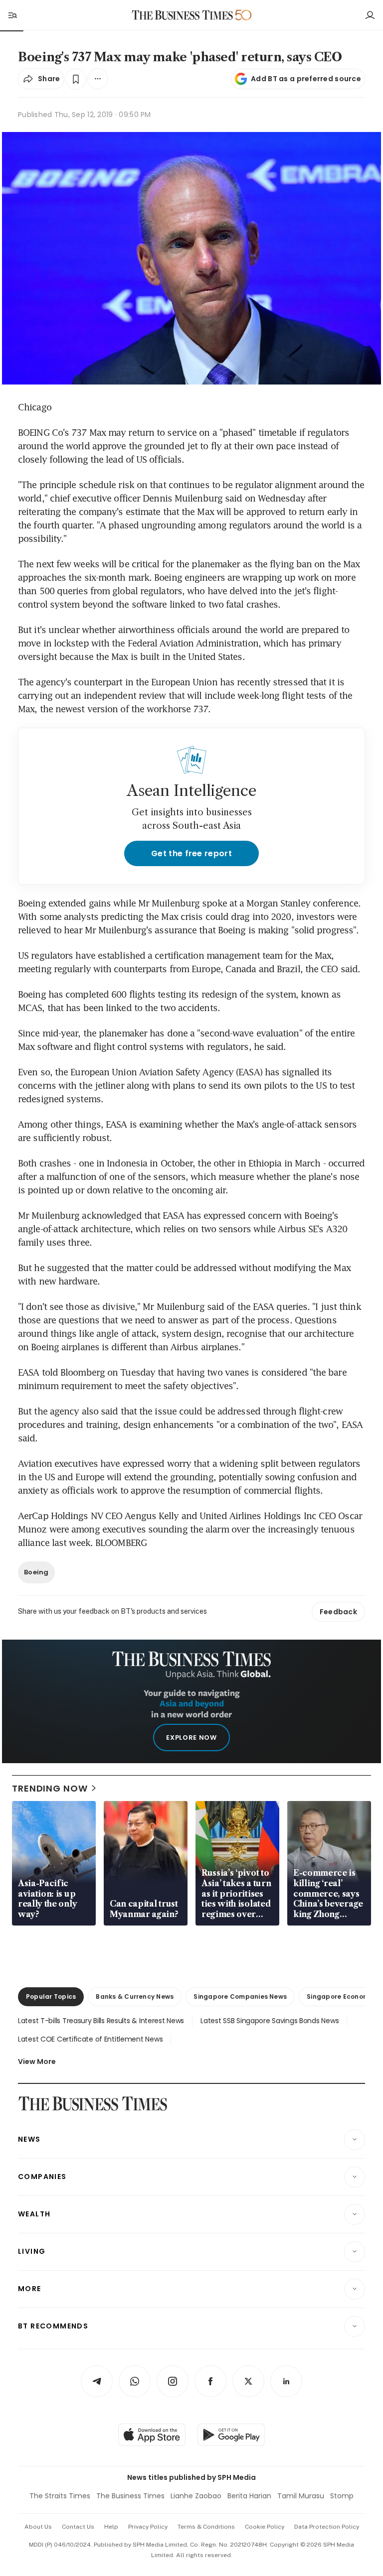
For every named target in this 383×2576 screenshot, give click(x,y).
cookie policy (265, 2527)
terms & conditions (206, 2527)
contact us (78, 2527)
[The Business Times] (183, 15)
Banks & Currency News (135, 1996)
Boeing (36, 1572)
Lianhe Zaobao (196, 2496)
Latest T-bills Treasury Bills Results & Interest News (101, 2021)
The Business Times (130, 2496)
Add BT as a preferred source (306, 79)
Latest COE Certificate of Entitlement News (90, 2039)
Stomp (342, 2496)
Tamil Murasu (301, 2496)
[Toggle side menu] (12, 15)
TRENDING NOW (50, 1788)
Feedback (338, 1612)
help (111, 2527)
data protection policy (327, 2527)
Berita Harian (249, 2496)
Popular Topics (51, 1996)
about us (38, 2527)
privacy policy (148, 2527)
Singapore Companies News (240, 1996)
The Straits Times (60, 2496)
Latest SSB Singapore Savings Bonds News (270, 2021)
